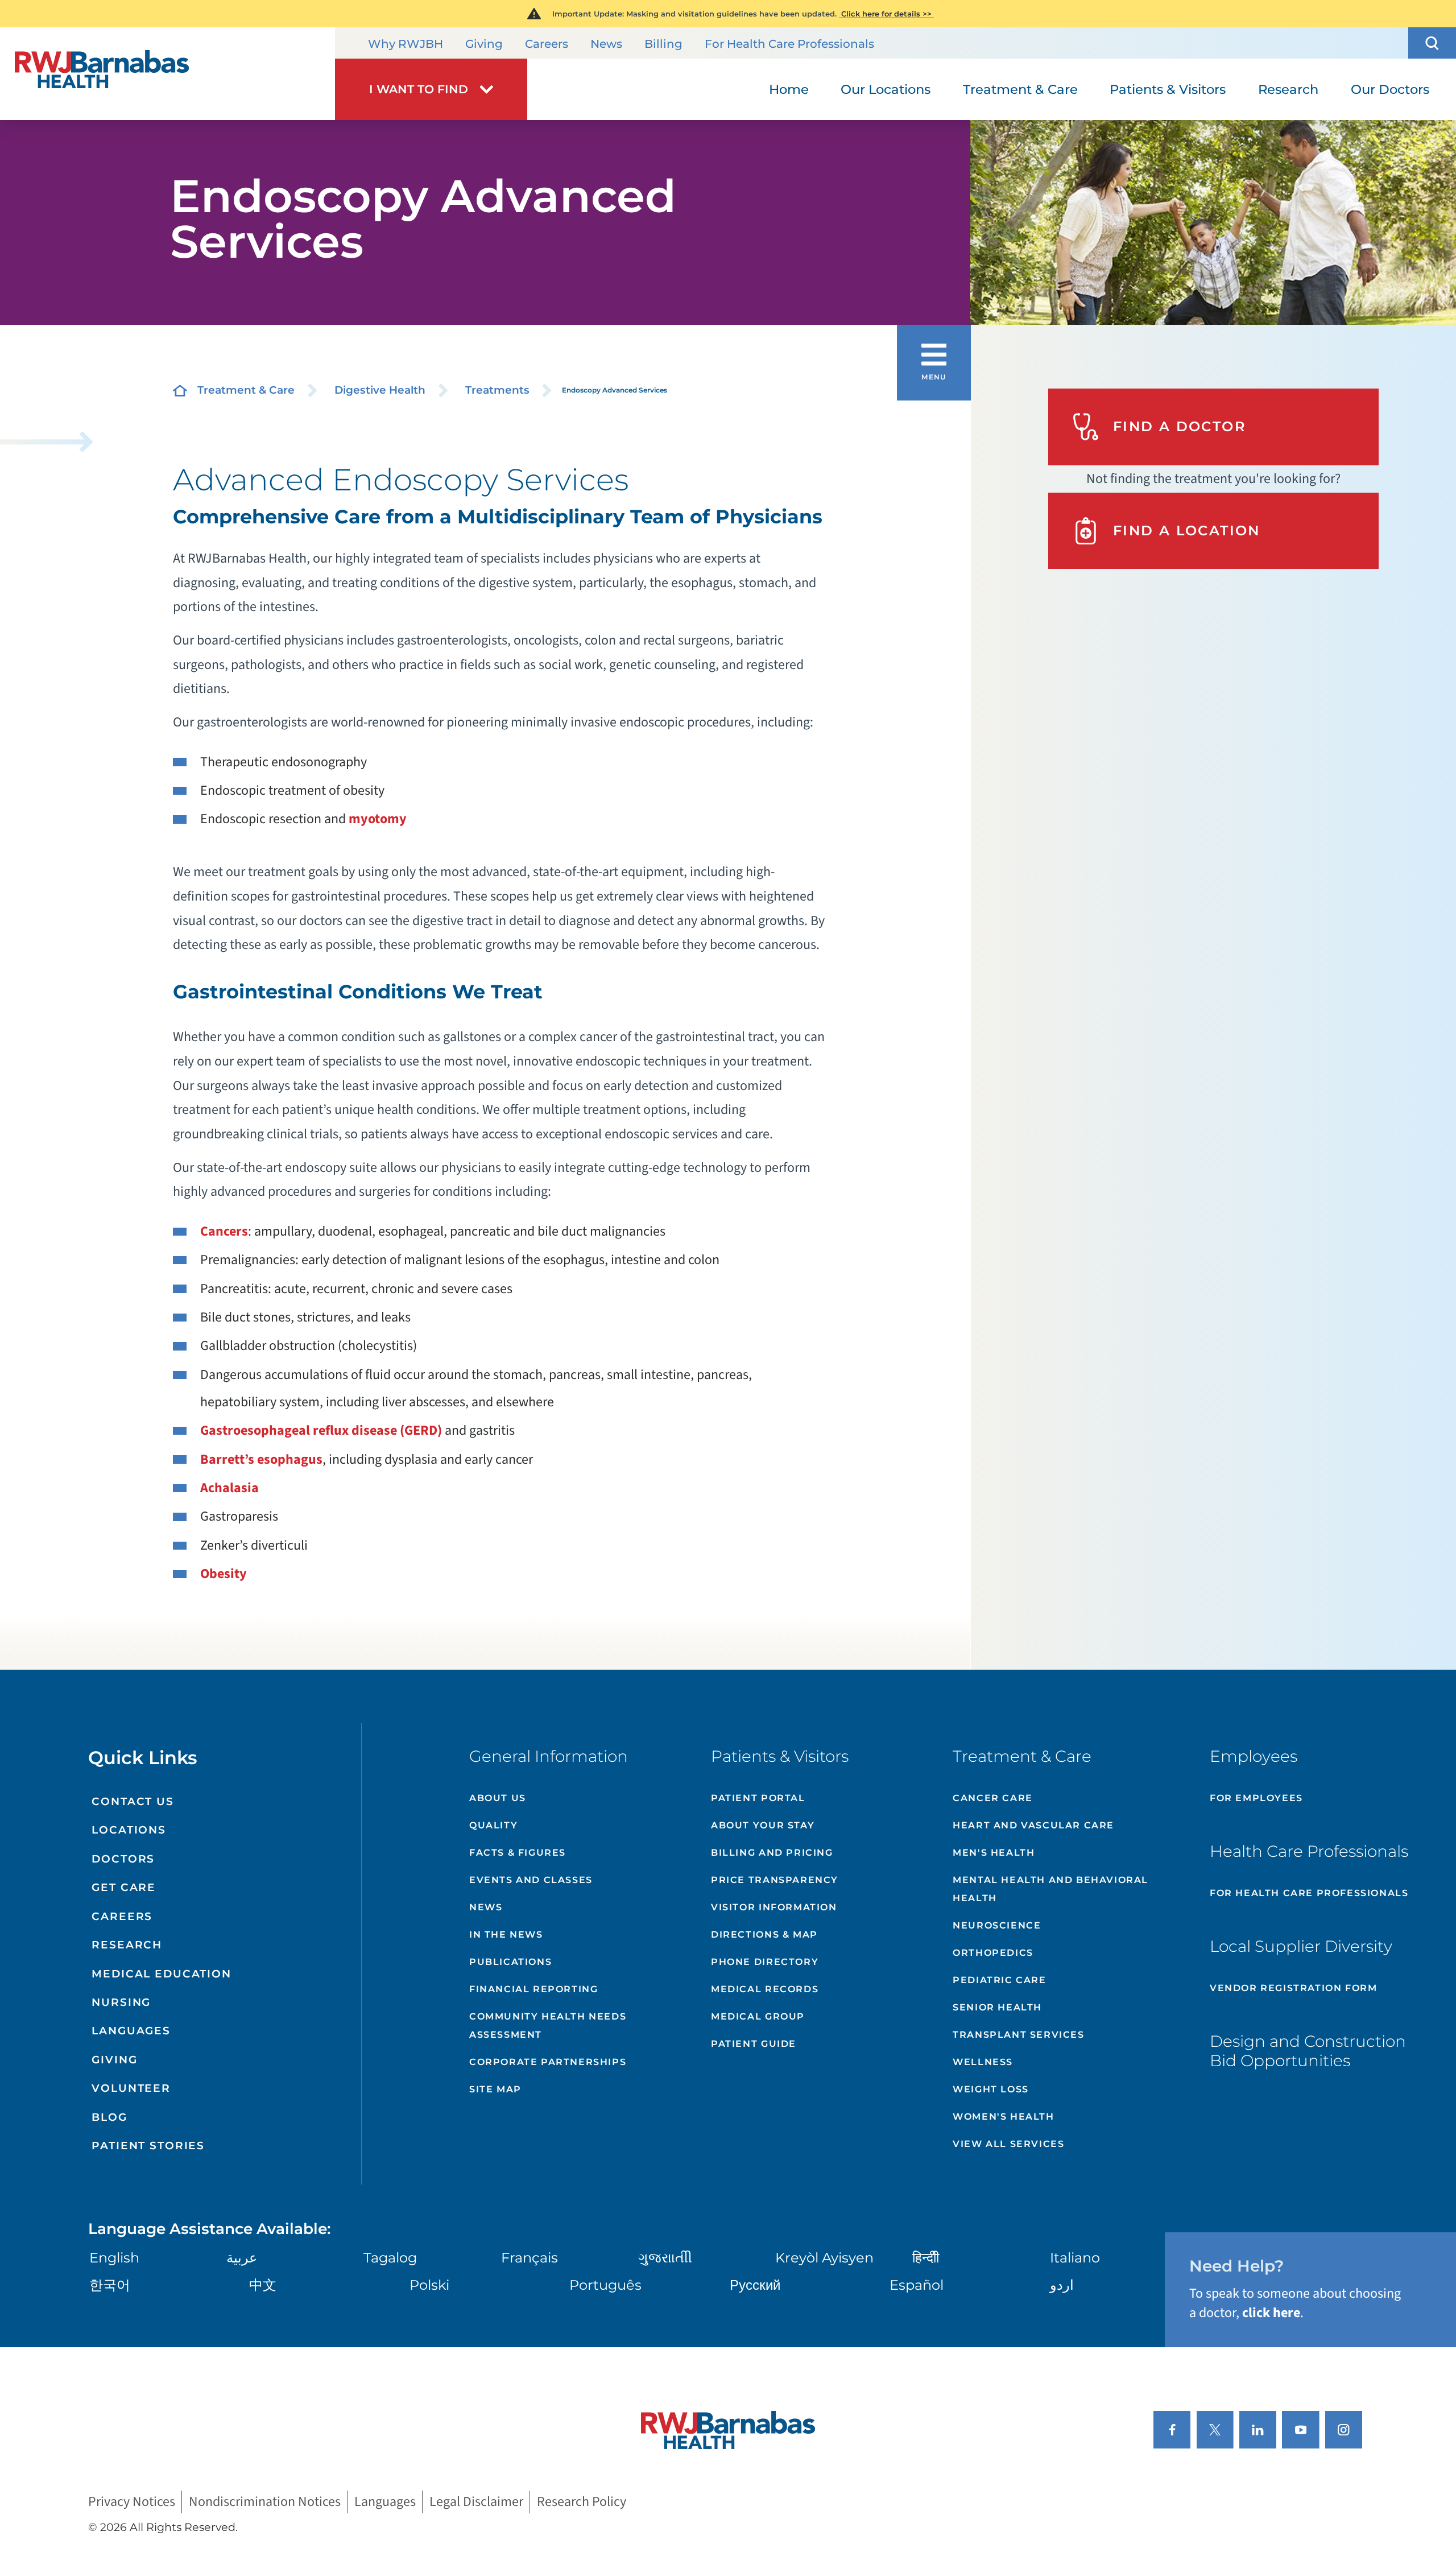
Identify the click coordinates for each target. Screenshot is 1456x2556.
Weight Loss (991, 2089)
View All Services (1008, 2144)
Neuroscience (997, 1925)
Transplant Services (1018, 2035)
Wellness (983, 2062)
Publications (510, 1962)
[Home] (167, 74)
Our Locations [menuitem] (886, 89)
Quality (493, 1825)
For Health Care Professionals (789, 44)
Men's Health (994, 1853)
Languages (131, 2031)
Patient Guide (754, 2044)
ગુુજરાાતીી (665, 2258)
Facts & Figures (518, 1853)
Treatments (497, 390)
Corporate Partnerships (548, 2062)
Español (917, 2285)
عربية (242, 2258)
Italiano (1075, 2258)
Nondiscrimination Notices (265, 2502)
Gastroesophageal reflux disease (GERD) (321, 1430)
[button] (1432, 43)
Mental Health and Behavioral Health (1050, 1889)
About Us (498, 1798)
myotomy (378, 819)
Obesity (224, 1574)
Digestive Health (380, 390)
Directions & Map (764, 1934)
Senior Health (997, 2007)
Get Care (124, 1887)
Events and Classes (531, 1880)
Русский (755, 2285)
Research (127, 1945)
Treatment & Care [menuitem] (1020, 89)
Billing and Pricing (772, 1853)
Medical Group (758, 2016)
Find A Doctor (1180, 426)
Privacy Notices (132, 2502)
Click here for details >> (886, 14)
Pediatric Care (999, 1980)
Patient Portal (758, 1798)
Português (605, 2285)
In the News (506, 1934)
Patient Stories (148, 2146)
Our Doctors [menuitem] (1390, 89)
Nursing (121, 2002)
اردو (1062, 2285)
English (114, 2258)
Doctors (123, 1859)
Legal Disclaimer (476, 2502)
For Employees (1256, 1798)
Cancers (224, 1231)
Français (530, 2258)
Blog (109, 2117)
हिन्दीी (926, 2258)
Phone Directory (765, 1962)
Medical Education (162, 1974)
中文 (263, 2285)
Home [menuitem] (789, 89)
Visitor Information (774, 1907)
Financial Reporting (533, 1989)
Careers (547, 44)
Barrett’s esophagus (261, 1459)
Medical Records (765, 1989)
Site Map (495, 2089)
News (606, 44)
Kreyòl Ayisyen (824, 2258)
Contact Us (133, 1801)
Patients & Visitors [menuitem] (1168, 89)
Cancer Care (993, 1798)
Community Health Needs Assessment (548, 2026)
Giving (484, 44)
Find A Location (1187, 530)
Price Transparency (775, 1880)
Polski (429, 2285)
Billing (663, 44)
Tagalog (390, 2258)
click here (1271, 2313)
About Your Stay (763, 1825)
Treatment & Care (246, 390)
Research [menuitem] (1288, 89)
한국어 (110, 2285)
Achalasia (229, 1488)
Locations (129, 1830)
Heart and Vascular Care (1033, 1825)
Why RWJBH (406, 44)
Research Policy (582, 2502)
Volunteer (131, 2088)
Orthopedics (993, 1953)
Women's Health (1003, 2117)
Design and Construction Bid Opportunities (1308, 2051)
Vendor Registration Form (1293, 1988)
